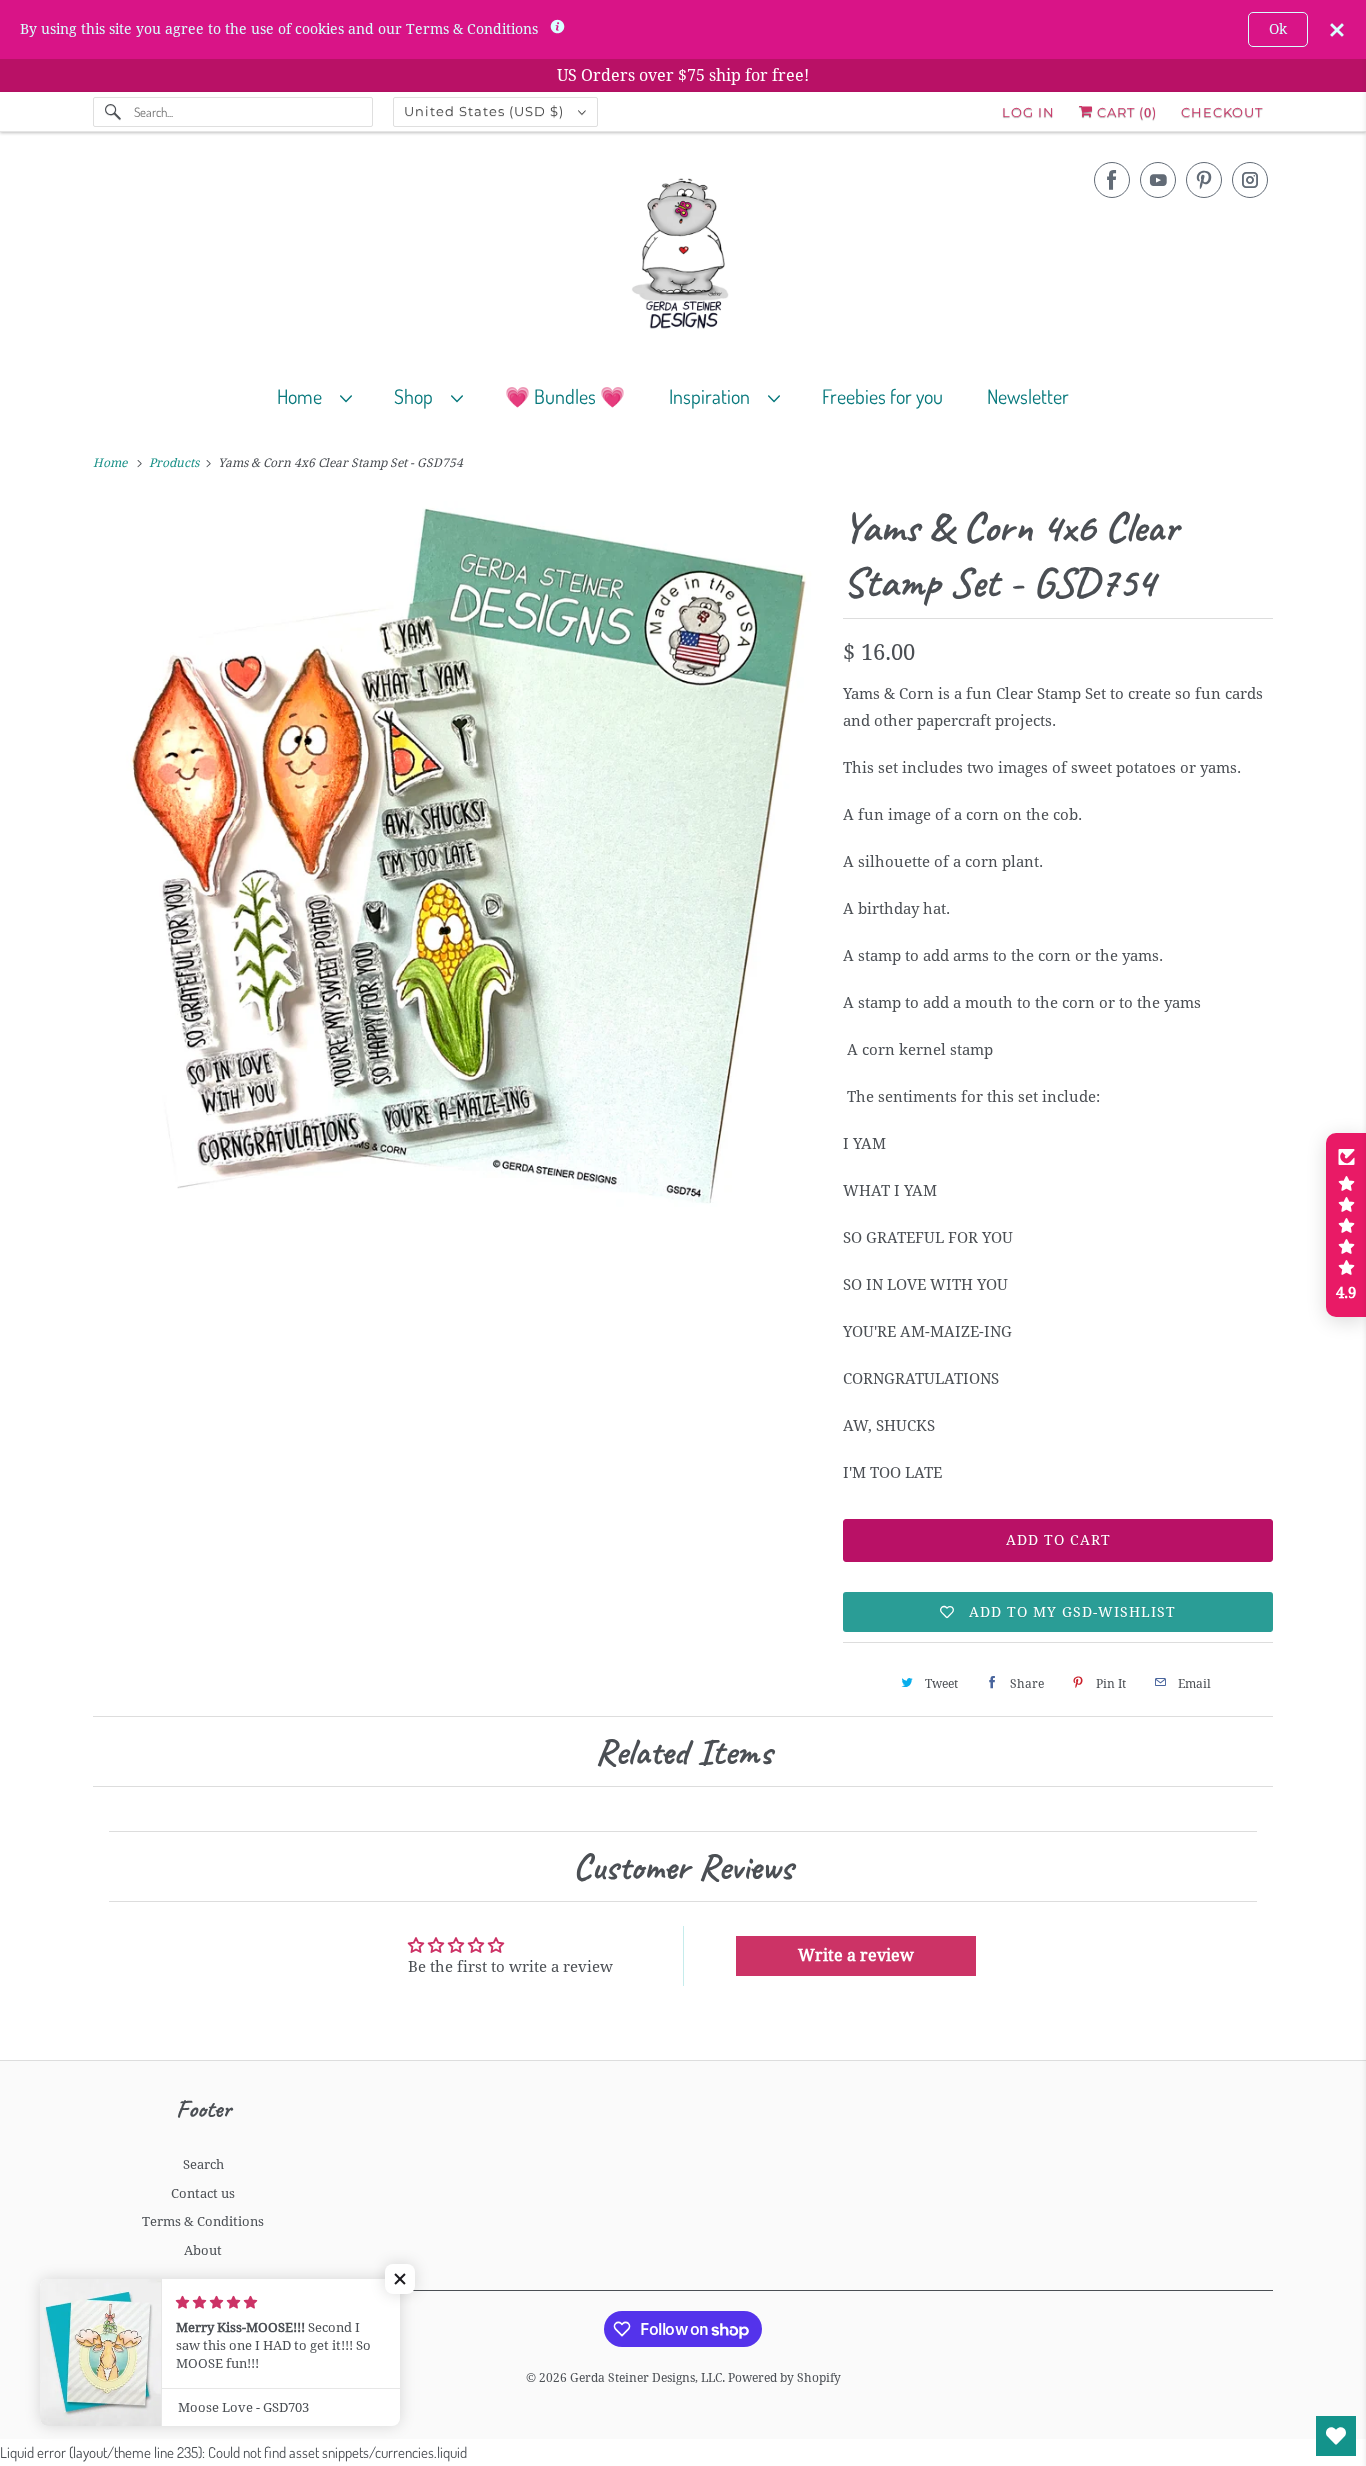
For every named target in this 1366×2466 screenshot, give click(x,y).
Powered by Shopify (784, 2378)
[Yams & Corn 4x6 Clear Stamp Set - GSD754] (458, 861)
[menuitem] (323, 395)
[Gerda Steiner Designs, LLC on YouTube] (1158, 180)
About (203, 2250)
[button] (400, 2279)
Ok (1278, 29)
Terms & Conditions (203, 2221)
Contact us (203, 2193)
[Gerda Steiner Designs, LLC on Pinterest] (1204, 180)
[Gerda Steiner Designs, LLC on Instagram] (1250, 180)
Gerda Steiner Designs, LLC (646, 2378)
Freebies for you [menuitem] (882, 396)
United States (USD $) (486, 111)
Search (203, 2164)
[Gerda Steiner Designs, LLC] (683, 257)
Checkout (1222, 112)
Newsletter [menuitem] (1028, 396)
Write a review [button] (856, 1955)
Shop (417, 396)
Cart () (1125, 112)
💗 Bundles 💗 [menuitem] (565, 396)
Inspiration (713, 396)
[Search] (113, 112)
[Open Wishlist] (1336, 2436)
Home (303, 396)
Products (175, 463)
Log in (1028, 112)
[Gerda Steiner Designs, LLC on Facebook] (1112, 180)
